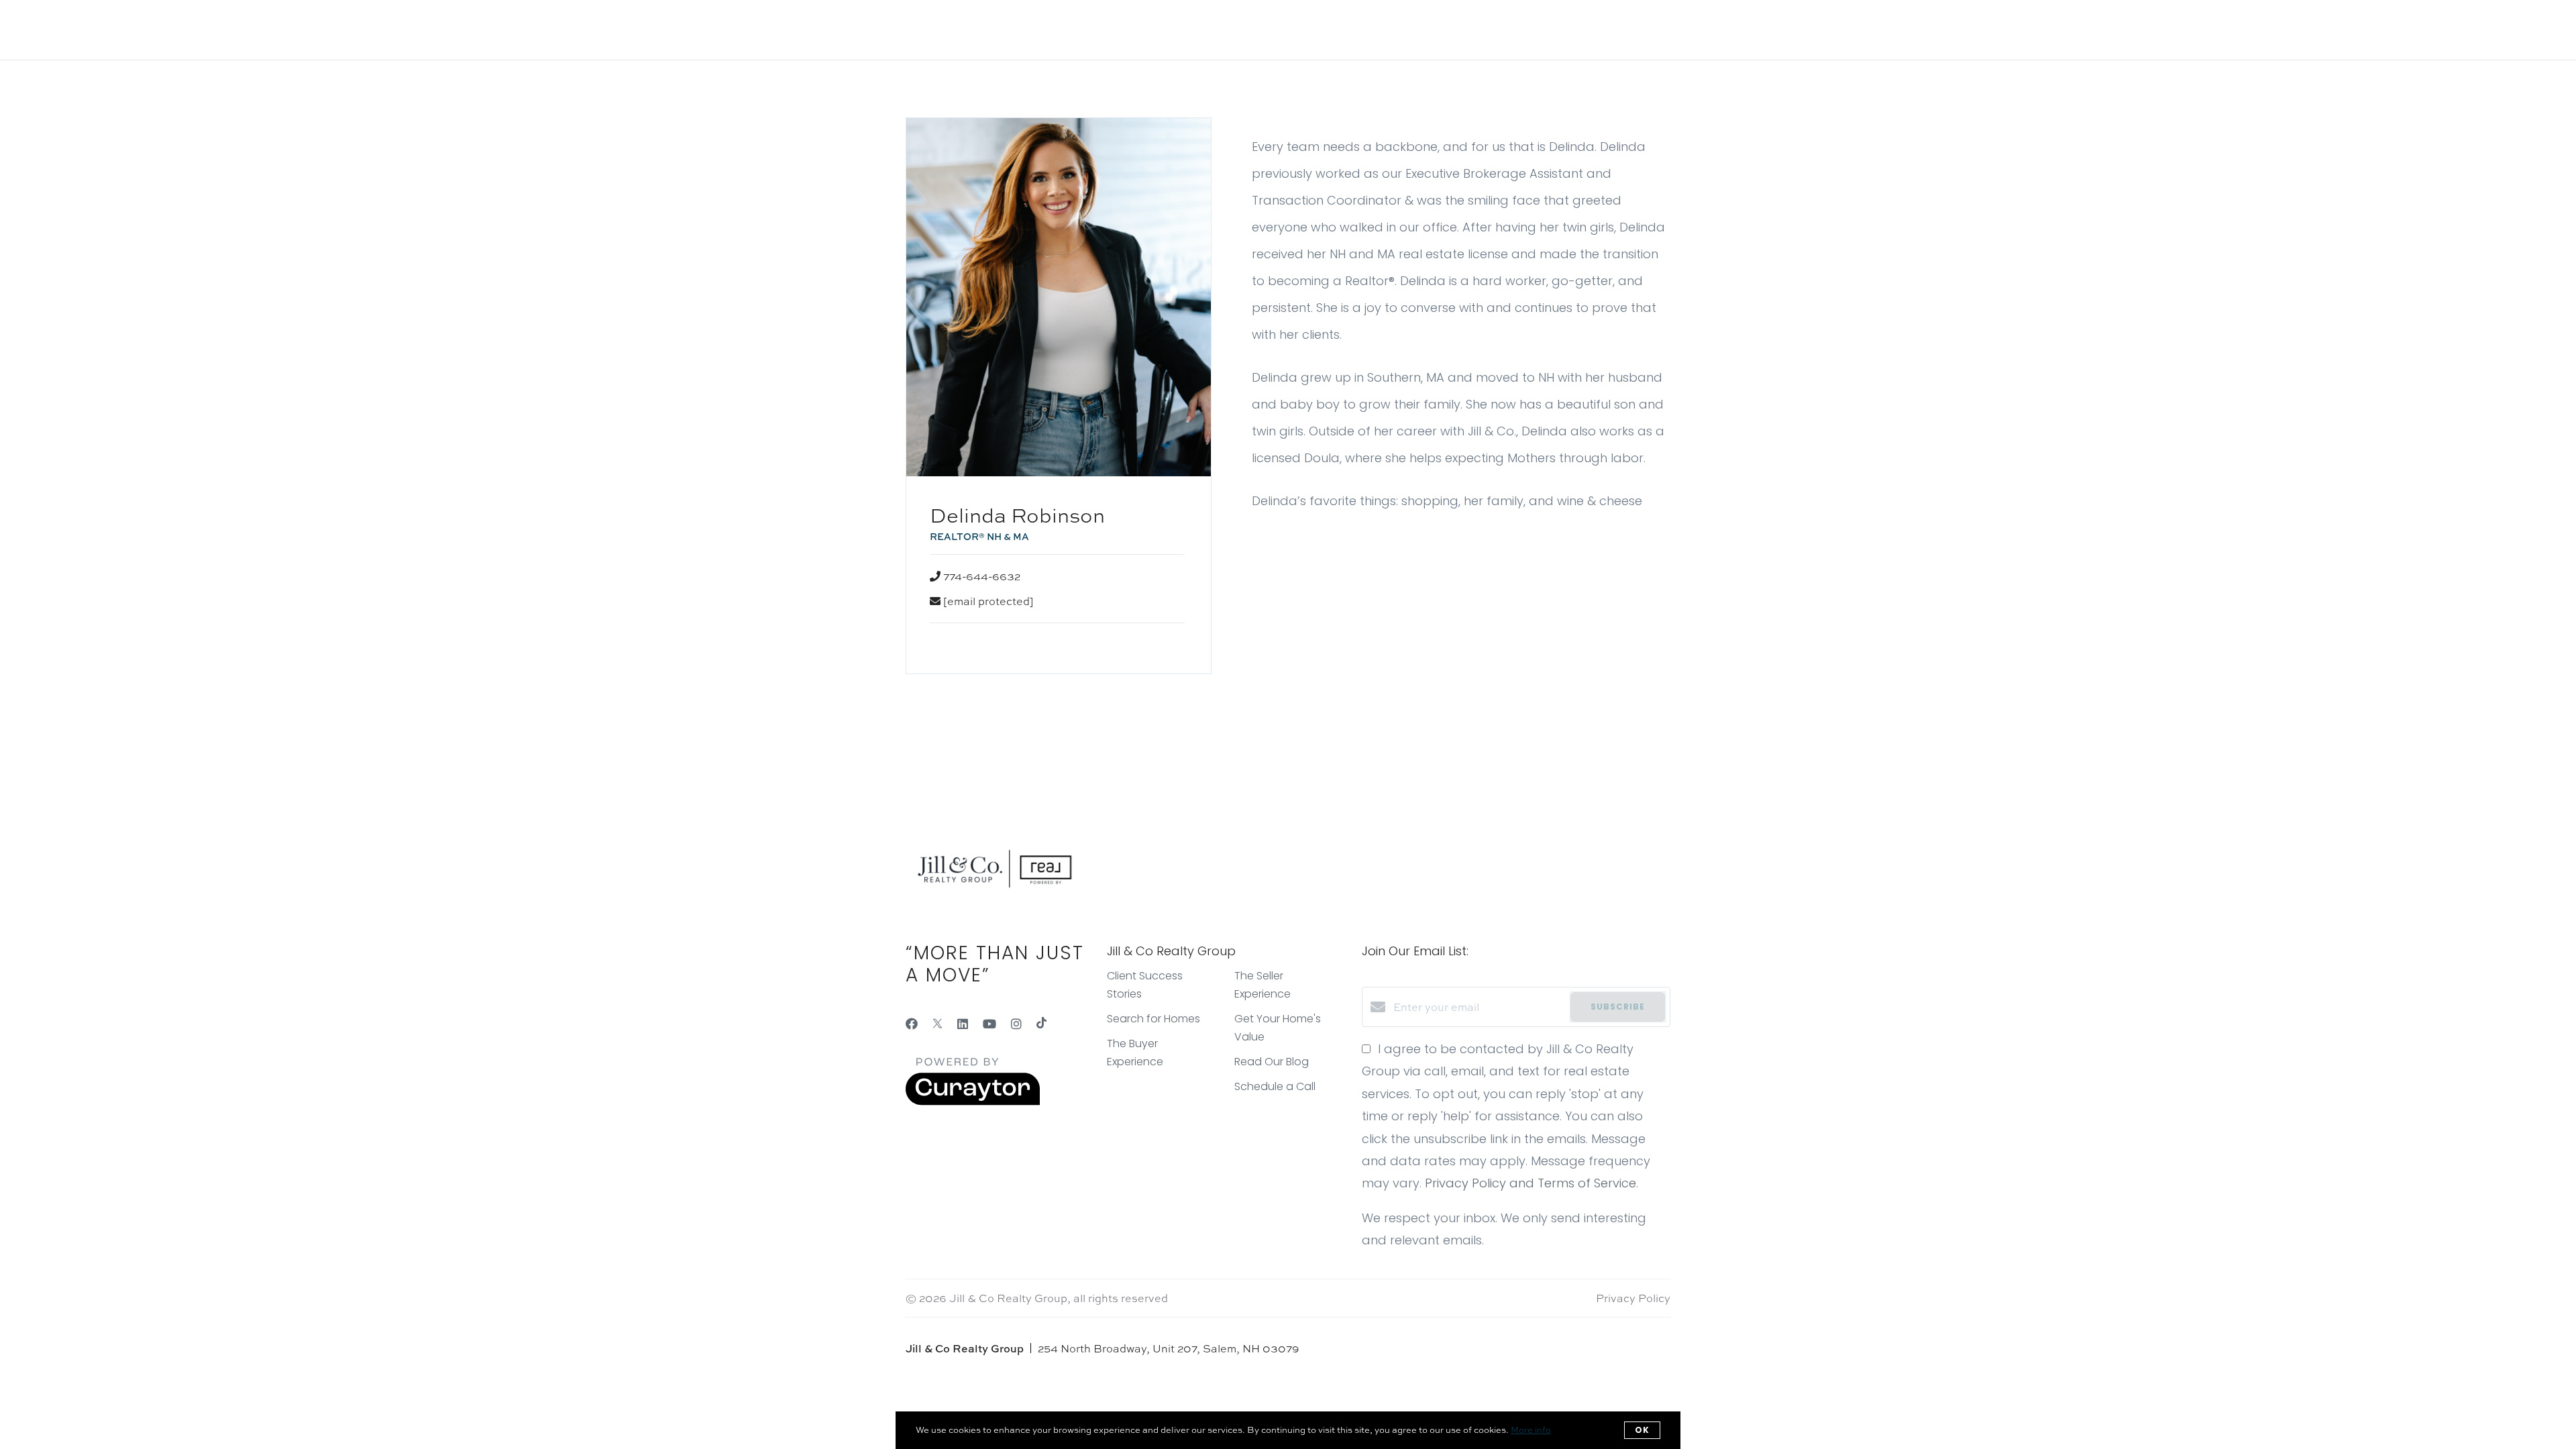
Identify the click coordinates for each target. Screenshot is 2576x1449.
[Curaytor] (973, 1102)
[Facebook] (912, 1024)
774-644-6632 (982, 576)
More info (1531, 1430)
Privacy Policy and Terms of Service (1531, 1183)
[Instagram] (1016, 1024)
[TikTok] (1041, 1024)
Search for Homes (392, 30)
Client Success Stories (528, 30)
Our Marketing (278, 30)
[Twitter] (937, 1024)
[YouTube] (989, 1024)
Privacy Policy (1633, 1298)
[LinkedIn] (963, 1024)
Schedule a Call (1275, 1086)
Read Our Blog (1272, 1062)
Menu (2359, 29)
